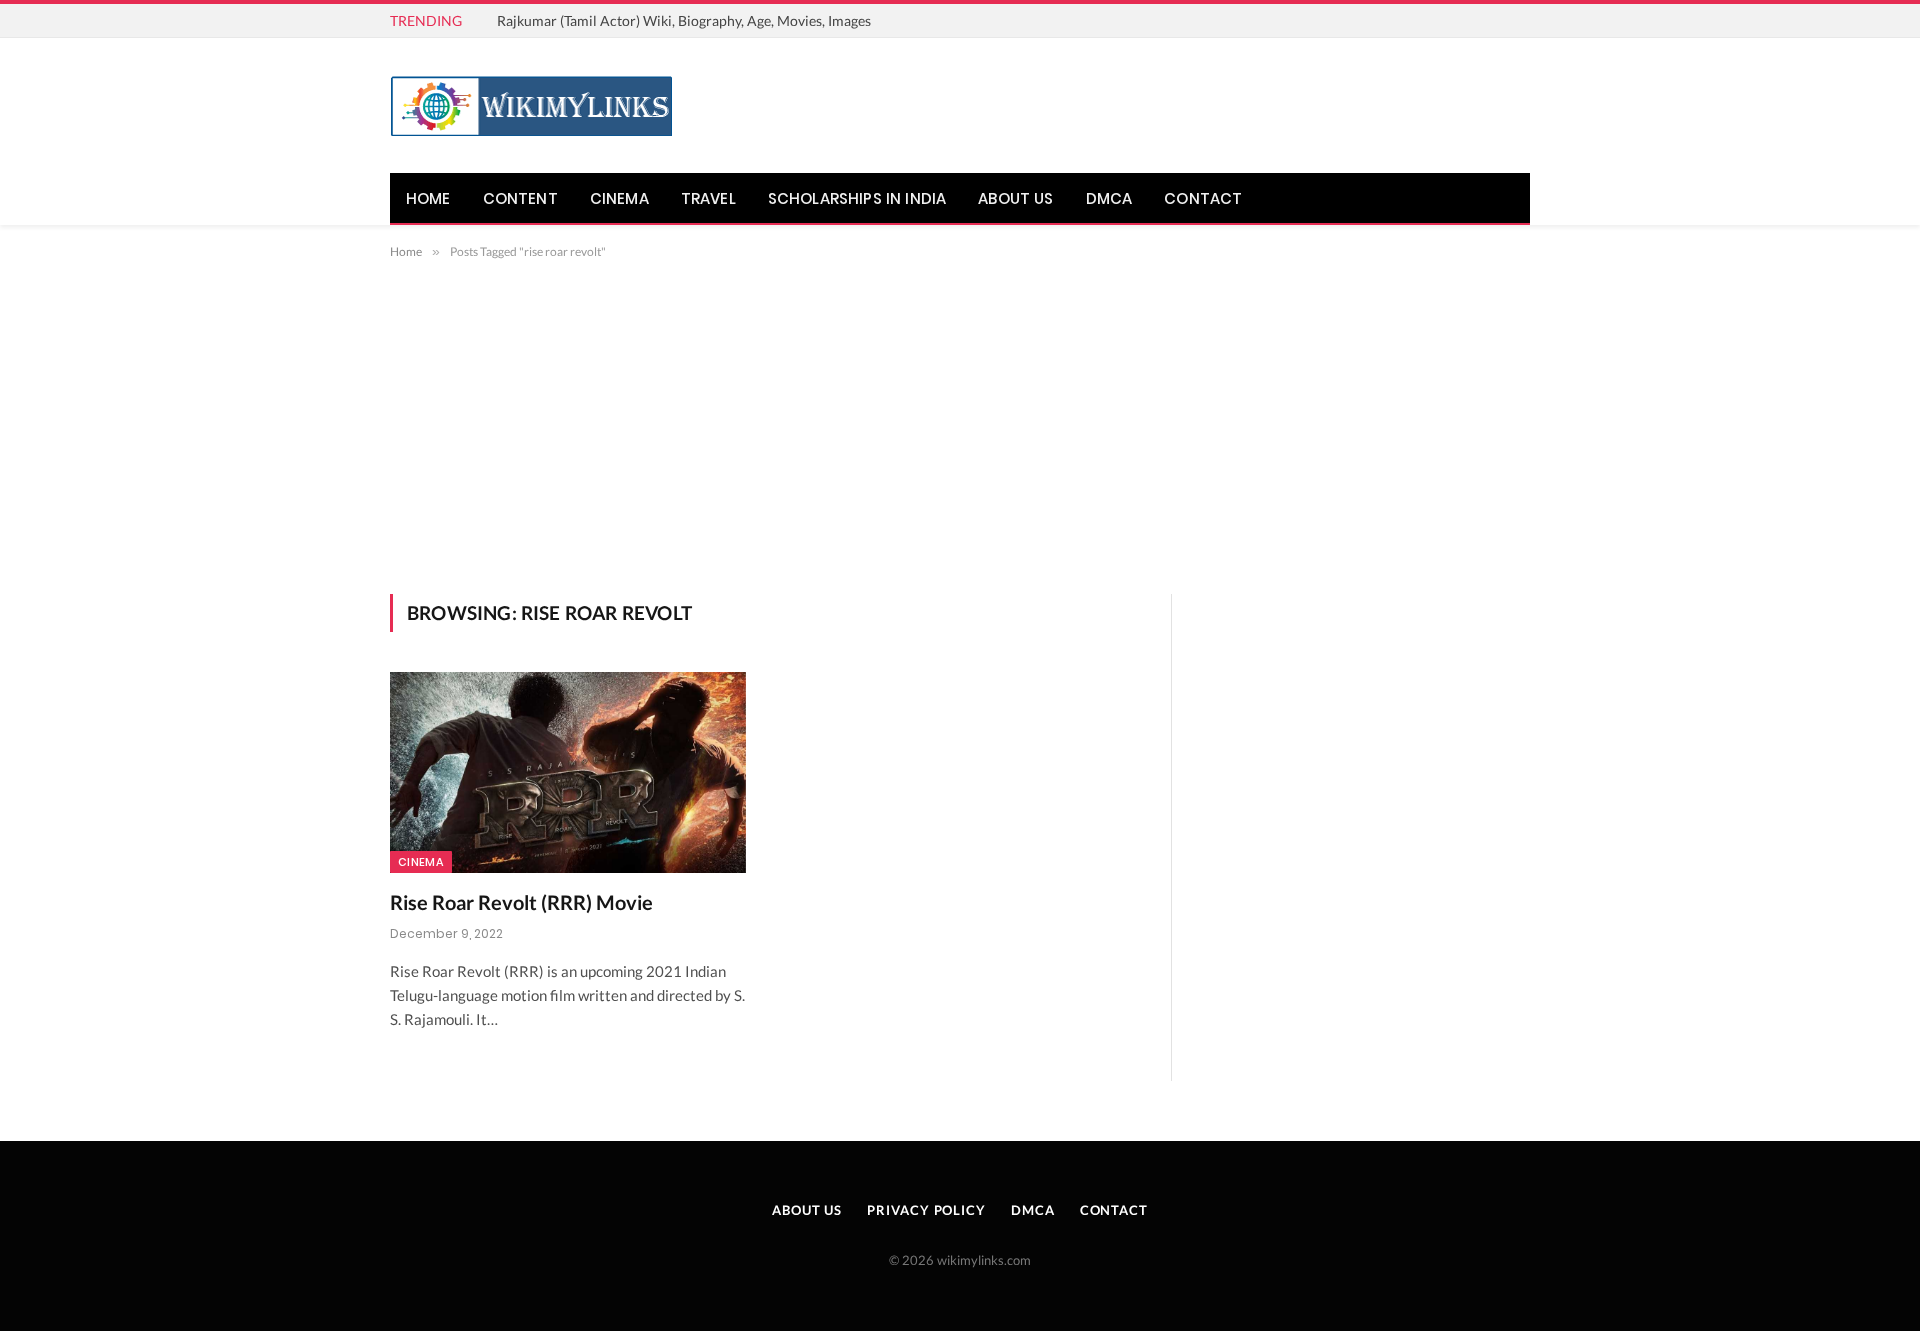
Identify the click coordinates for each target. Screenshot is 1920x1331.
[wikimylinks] (531, 106)
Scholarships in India (857, 198)
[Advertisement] (960, 444)
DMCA (1109, 198)
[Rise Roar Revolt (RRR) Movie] (568, 772)
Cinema (619, 198)
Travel (708, 198)
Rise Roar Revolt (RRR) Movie (521, 902)
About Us (1015, 198)
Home (428, 198)
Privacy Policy (926, 1210)
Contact (1203, 198)
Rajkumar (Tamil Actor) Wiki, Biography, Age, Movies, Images (684, 20)
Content (520, 198)
